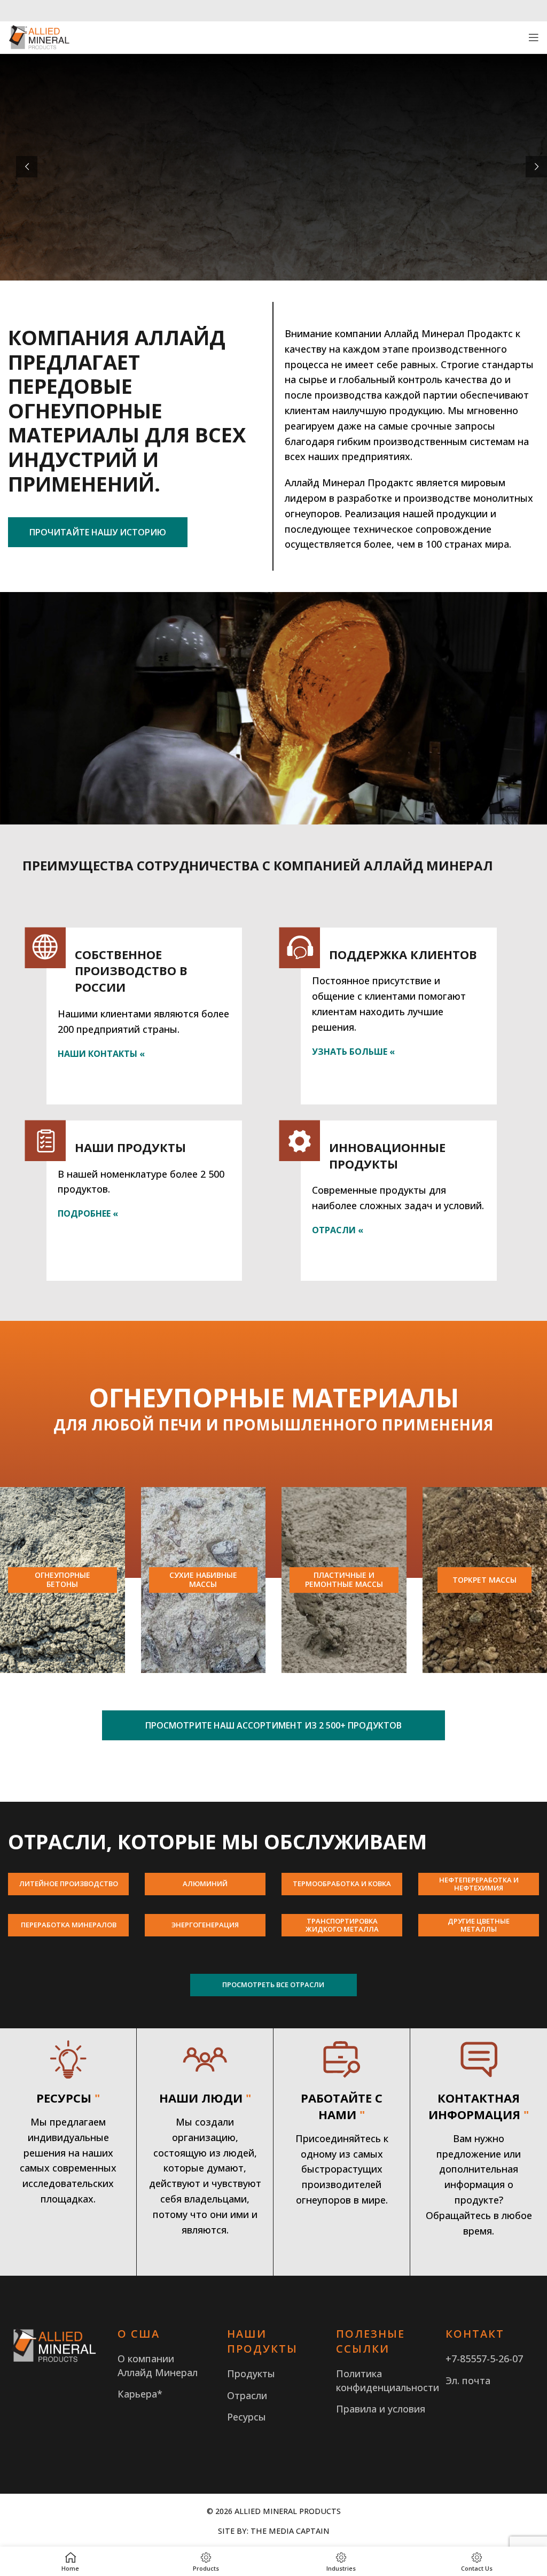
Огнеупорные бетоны (62, 1579)
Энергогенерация (205, 1925)
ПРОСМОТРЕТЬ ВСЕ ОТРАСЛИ (273, 1984)
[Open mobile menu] (534, 37)
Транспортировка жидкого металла (342, 1925)
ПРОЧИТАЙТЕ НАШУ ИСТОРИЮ (98, 532)
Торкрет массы (485, 1580)
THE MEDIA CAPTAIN (290, 2531)
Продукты (251, 2373)
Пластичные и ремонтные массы (344, 1579)
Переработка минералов (69, 1925)
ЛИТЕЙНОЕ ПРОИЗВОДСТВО (69, 1884)
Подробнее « (88, 1213)
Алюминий (205, 1884)
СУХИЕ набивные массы (203, 1579)
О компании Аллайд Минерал (158, 2365)
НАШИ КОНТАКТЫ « (101, 1054)
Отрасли (247, 2395)
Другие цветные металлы (479, 1925)
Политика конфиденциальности (388, 2380)
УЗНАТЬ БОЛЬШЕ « (353, 1052)
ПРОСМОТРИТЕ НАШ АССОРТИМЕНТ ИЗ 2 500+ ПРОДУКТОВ (273, 1725)
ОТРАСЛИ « (338, 1230)
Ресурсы (247, 2417)
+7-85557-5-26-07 (484, 2359)
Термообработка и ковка (342, 1884)
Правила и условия (381, 2409)
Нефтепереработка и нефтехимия (479, 1884)
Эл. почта (468, 2380)
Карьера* (140, 2394)
